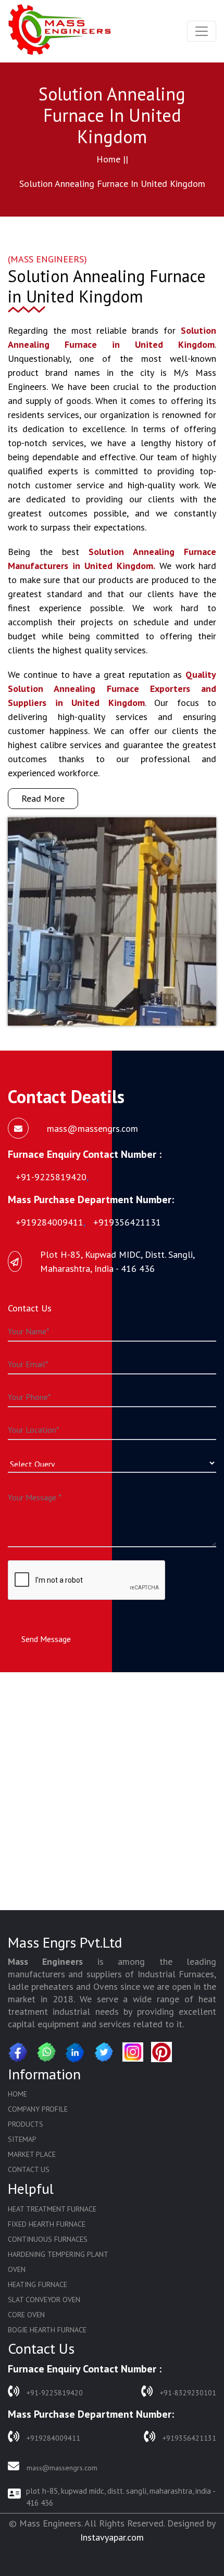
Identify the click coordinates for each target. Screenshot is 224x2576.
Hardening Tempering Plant (58, 2254)
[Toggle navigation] (202, 31)
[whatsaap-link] (47, 2052)
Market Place (32, 2154)
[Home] (60, 31)
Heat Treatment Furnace (52, 2209)
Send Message (46, 1639)
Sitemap (22, 2139)
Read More (43, 798)
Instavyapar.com (112, 2537)
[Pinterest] (161, 2052)
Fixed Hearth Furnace (47, 2224)
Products (26, 2124)
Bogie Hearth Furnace (47, 2330)
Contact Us (29, 2169)
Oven (17, 2269)
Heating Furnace (38, 2284)
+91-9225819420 (54, 2393)
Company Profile (38, 2109)
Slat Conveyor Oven (44, 2300)
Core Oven (26, 2315)
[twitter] (104, 2052)
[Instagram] (133, 2052)
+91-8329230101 (187, 2393)
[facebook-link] (18, 2052)
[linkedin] (76, 2052)
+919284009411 (52, 2438)
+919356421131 (188, 2438)
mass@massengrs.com (61, 2468)
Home (17, 2094)
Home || (112, 159)
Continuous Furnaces (48, 2239)
